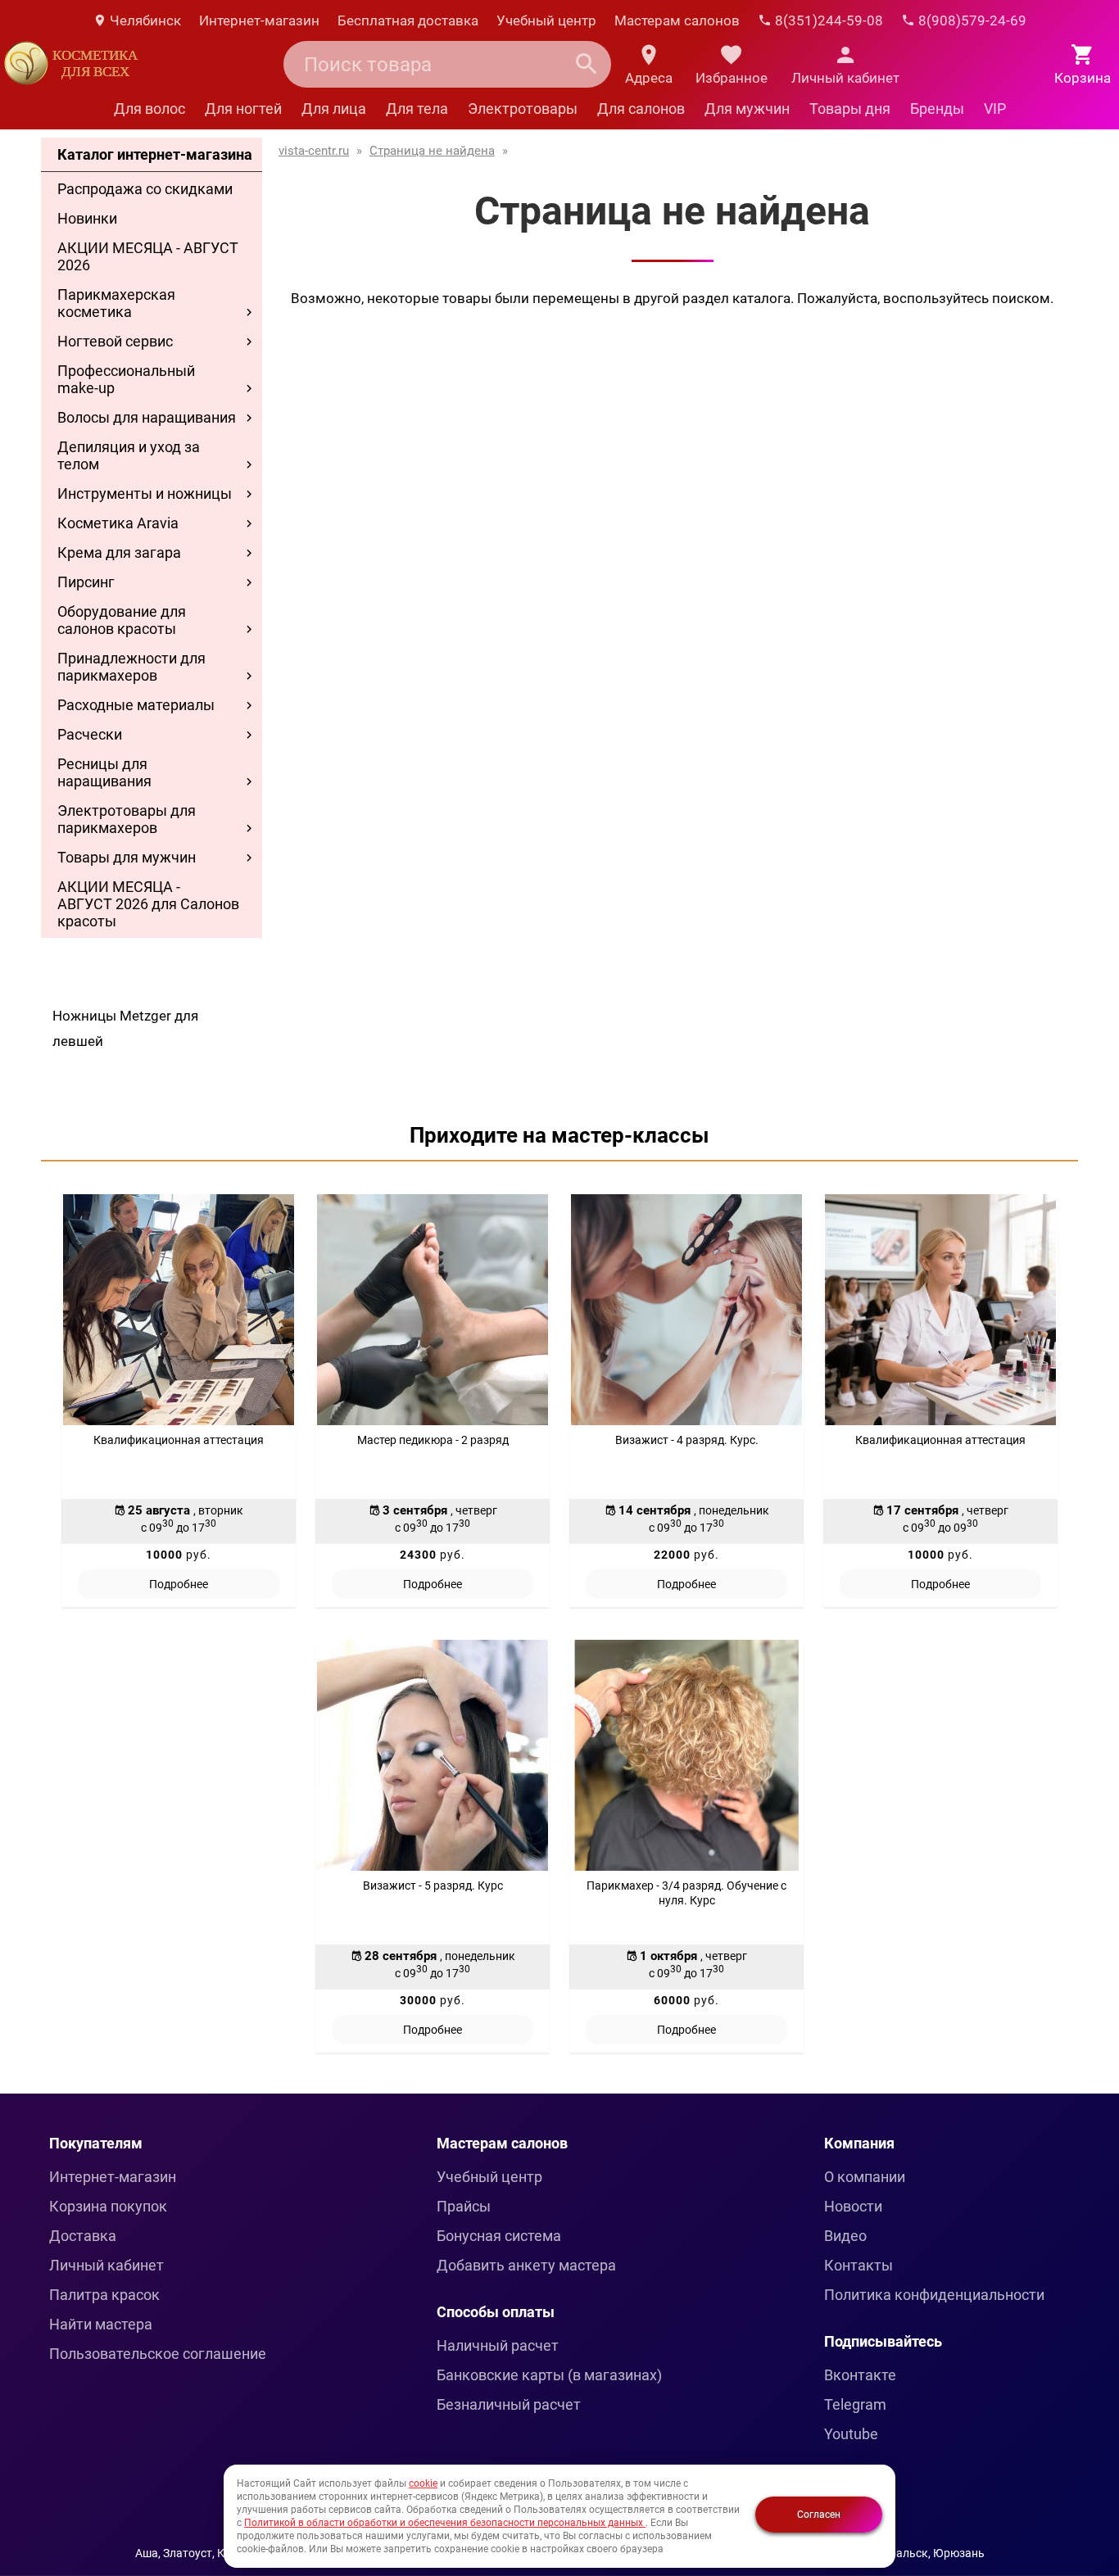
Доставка (83, 2236)
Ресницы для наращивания (104, 772)
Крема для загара (119, 552)
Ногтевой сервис (115, 341)
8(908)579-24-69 (971, 20)
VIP (995, 109)
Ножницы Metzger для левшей (125, 1028)
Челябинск (144, 20)
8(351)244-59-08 (827, 20)
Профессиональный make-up (126, 379)
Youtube (851, 2434)
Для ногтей (243, 109)
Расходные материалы (136, 705)
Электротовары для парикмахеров (127, 819)
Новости (853, 2206)
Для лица (334, 109)
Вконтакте (860, 2375)
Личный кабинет (106, 2265)
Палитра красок (104, 2295)
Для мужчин (747, 109)
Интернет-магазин (259, 20)
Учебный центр (546, 20)
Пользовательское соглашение (158, 2354)
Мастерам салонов (677, 20)
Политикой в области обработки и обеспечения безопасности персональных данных (445, 2523)
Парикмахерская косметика (116, 303)
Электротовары (523, 109)
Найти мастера (101, 2324)
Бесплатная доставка (408, 20)
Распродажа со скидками (145, 189)
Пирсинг (86, 582)
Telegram (855, 2404)
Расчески (90, 734)
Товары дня (850, 109)
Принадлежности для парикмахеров (131, 667)
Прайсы (464, 2206)
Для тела (417, 109)
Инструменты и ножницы (145, 493)
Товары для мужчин (127, 857)
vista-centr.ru (314, 151)
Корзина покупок (108, 2206)
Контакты (859, 2265)
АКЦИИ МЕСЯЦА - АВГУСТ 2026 (148, 256)
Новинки (87, 218)
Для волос (150, 109)
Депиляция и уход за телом (129, 455)
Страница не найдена (432, 151)
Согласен (819, 2515)
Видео (845, 2236)
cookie (423, 2483)
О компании (865, 2177)
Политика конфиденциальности (934, 2295)
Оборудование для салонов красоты (122, 620)
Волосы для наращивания (147, 417)
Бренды (937, 109)
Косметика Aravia (118, 523)
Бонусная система (499, 2236)
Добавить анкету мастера (526, 2265)
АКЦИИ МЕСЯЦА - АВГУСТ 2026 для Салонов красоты (148, 904)
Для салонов (641, 109)
